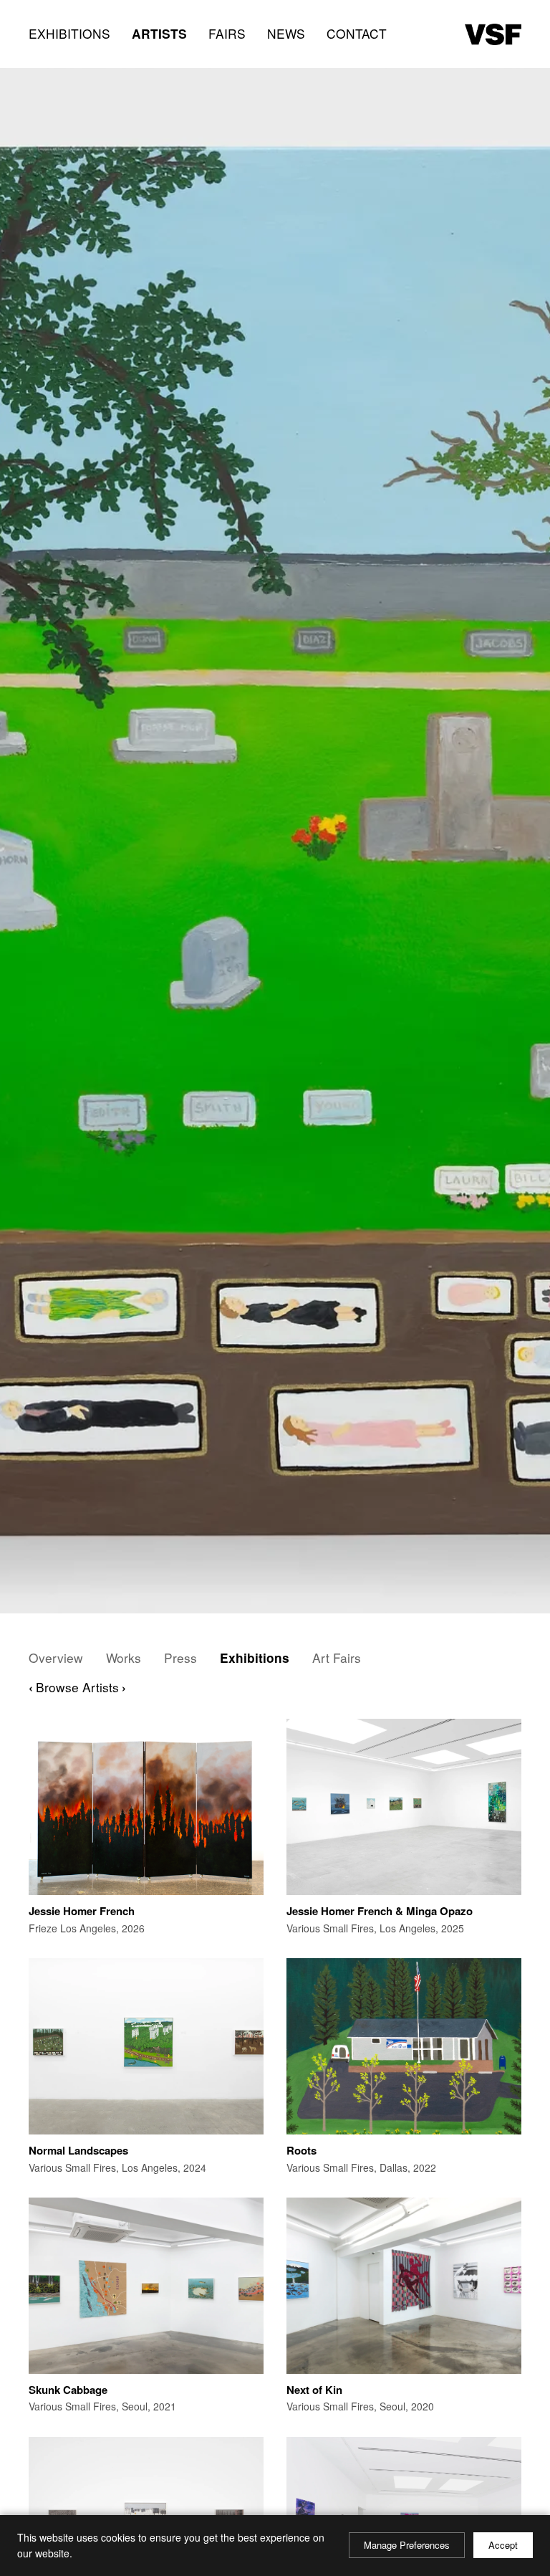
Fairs (227, 33)
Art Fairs (337, 1658)
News (286, 33)
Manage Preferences (407, 2545)
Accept (503, 2545)
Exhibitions (69, 33)
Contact (357, 33)
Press (180, 1658)
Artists (159, 33)
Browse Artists (77, 1687)
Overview (56, 1658)
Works (124, 1658)
